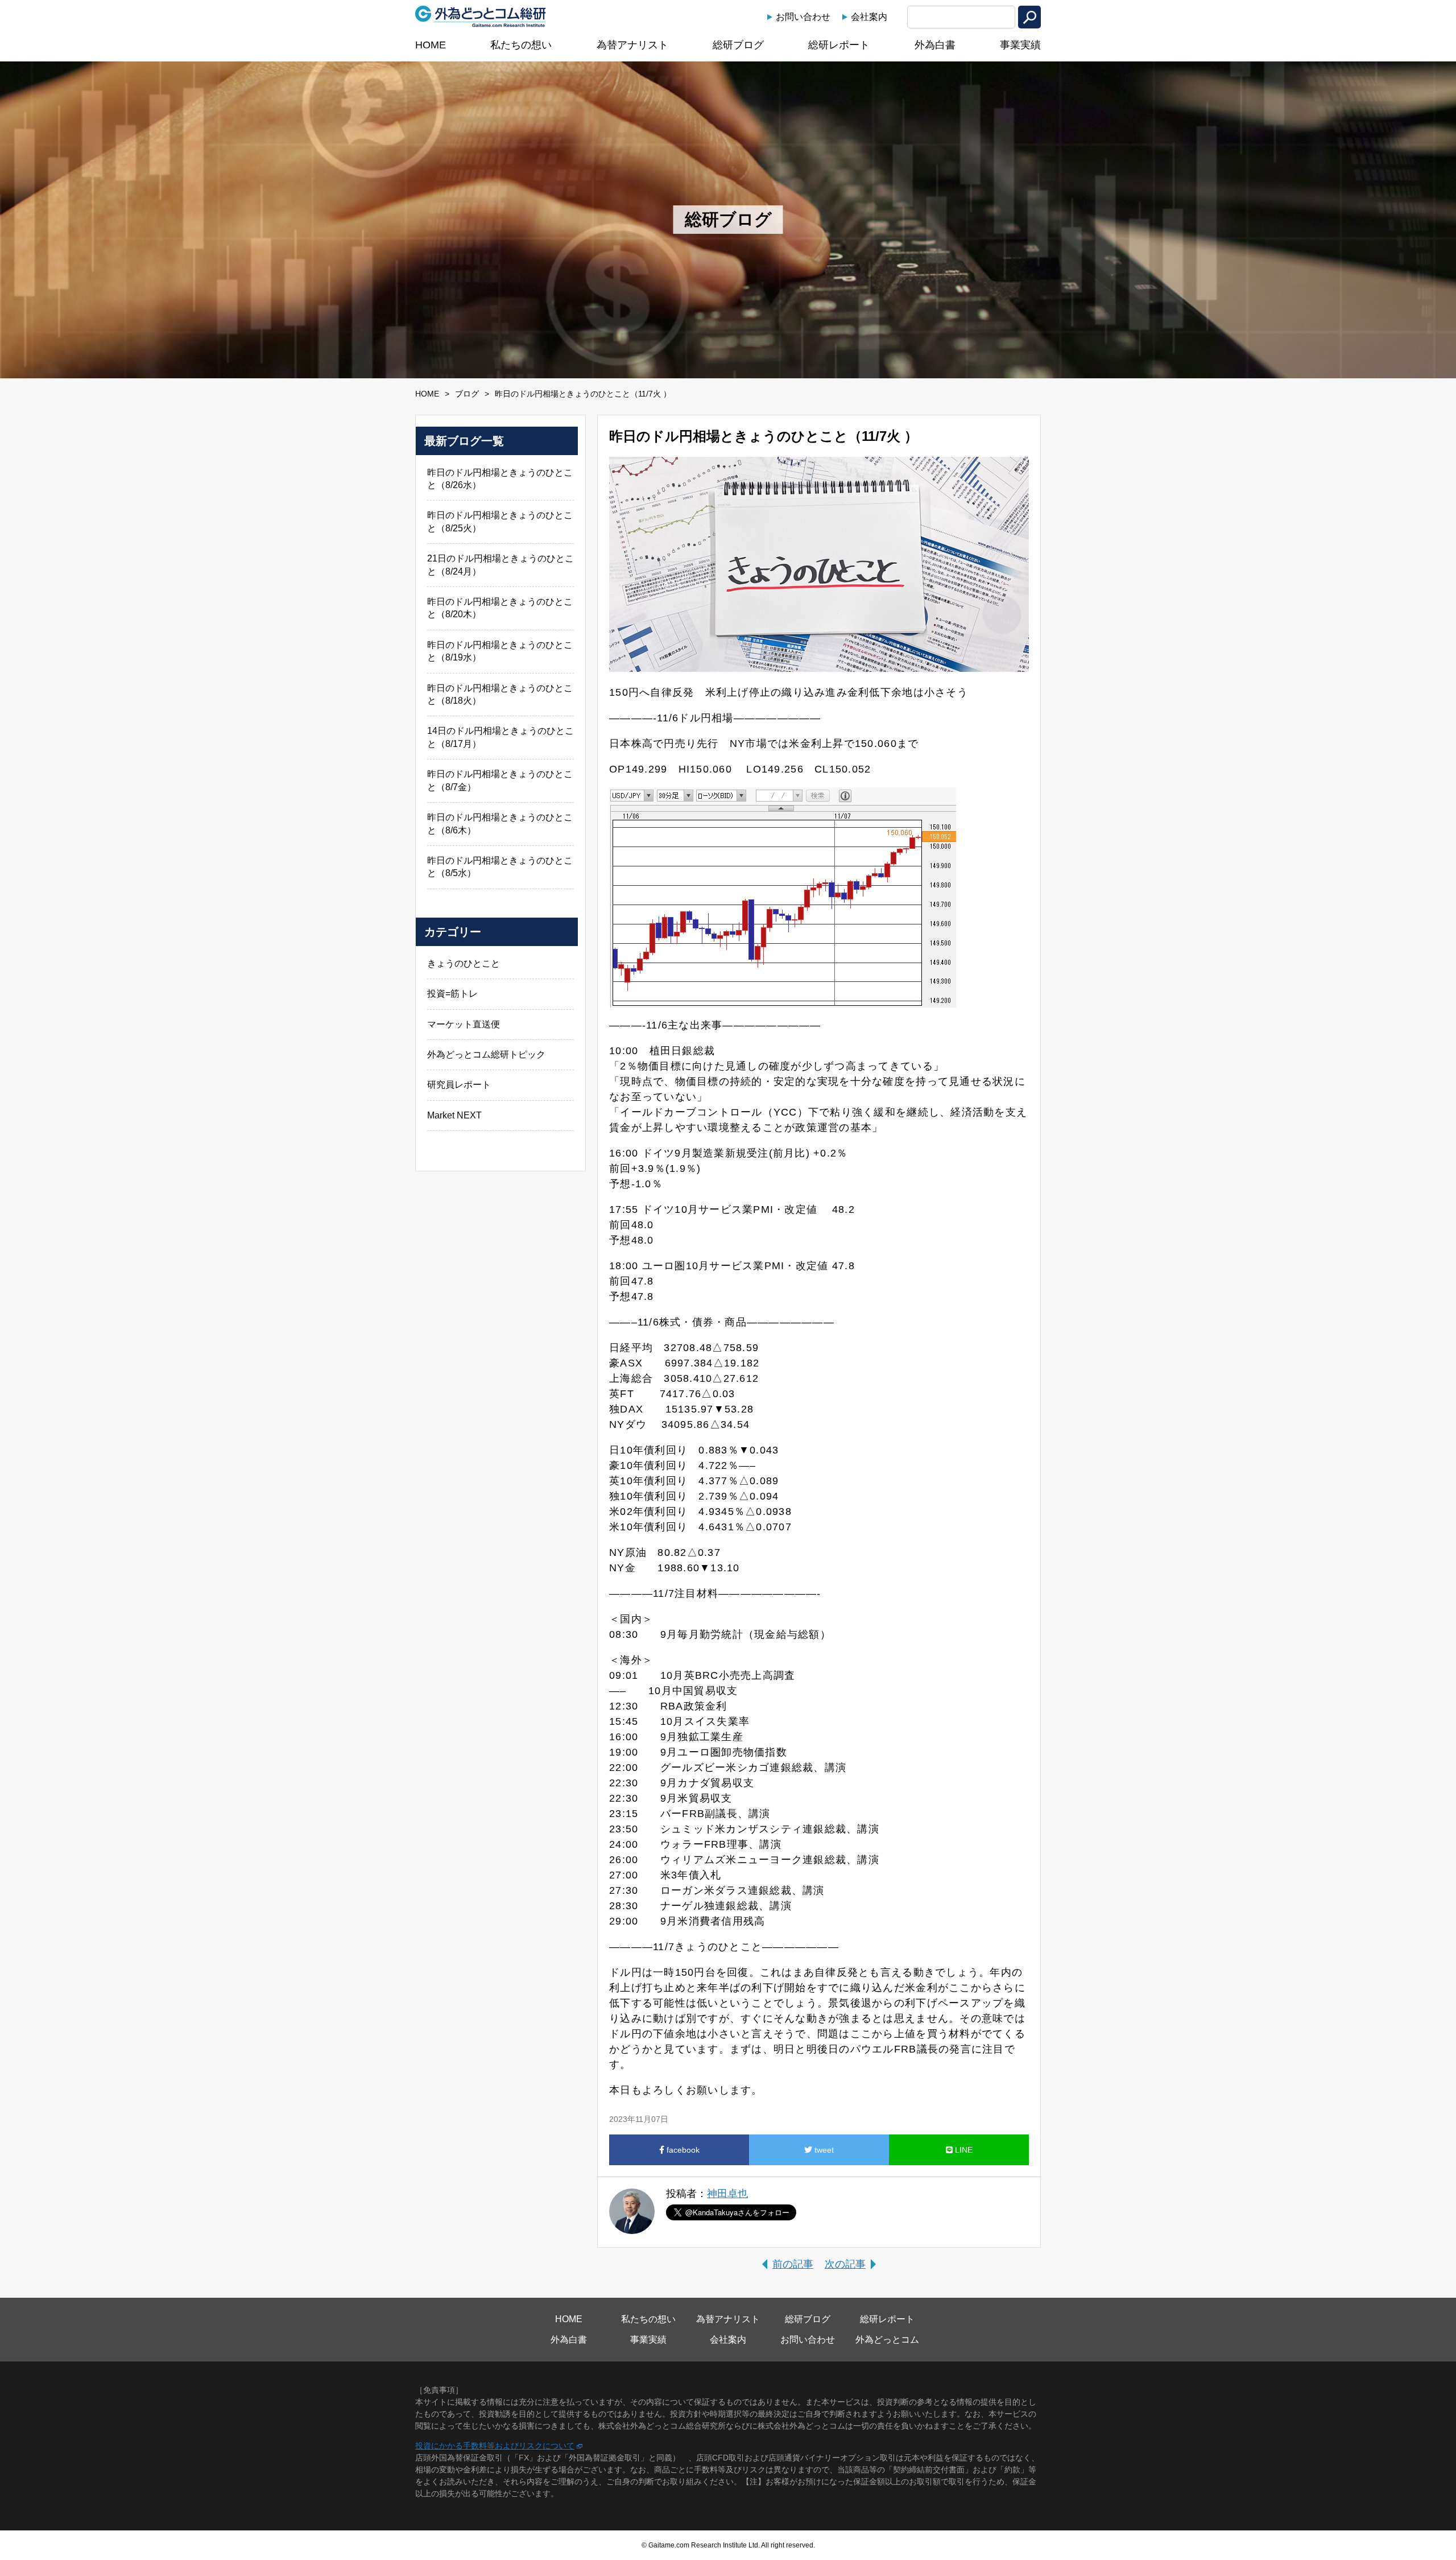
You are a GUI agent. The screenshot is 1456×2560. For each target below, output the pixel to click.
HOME (431, 45)
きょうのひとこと (464, 963)
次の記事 (845, 2264)
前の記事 (793, 2264)
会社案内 (869, 17)
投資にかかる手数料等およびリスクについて (495, 2446)
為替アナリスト (632, 45)
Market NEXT (454, 1115)
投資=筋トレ (452, 994)
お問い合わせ (803, 17)
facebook (682, 2150)
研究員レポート (459, 1085)
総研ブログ (738, 45)
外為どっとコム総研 (481, 16)
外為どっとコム (887, 2340)
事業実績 (1020, 45)
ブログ (467, 394)
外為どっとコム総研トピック (486, 1054)
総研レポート (839, 45)
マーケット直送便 (464, 1024)
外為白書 (935, 45)
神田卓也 (727, 2194)
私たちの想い (521, 45)
